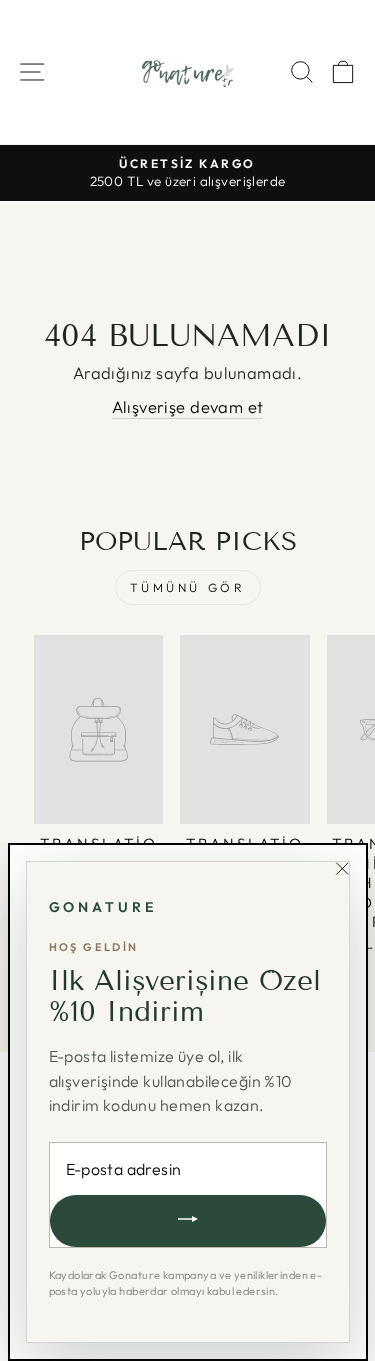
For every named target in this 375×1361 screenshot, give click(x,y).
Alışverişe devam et (188, 406)
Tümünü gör (188, 587)
